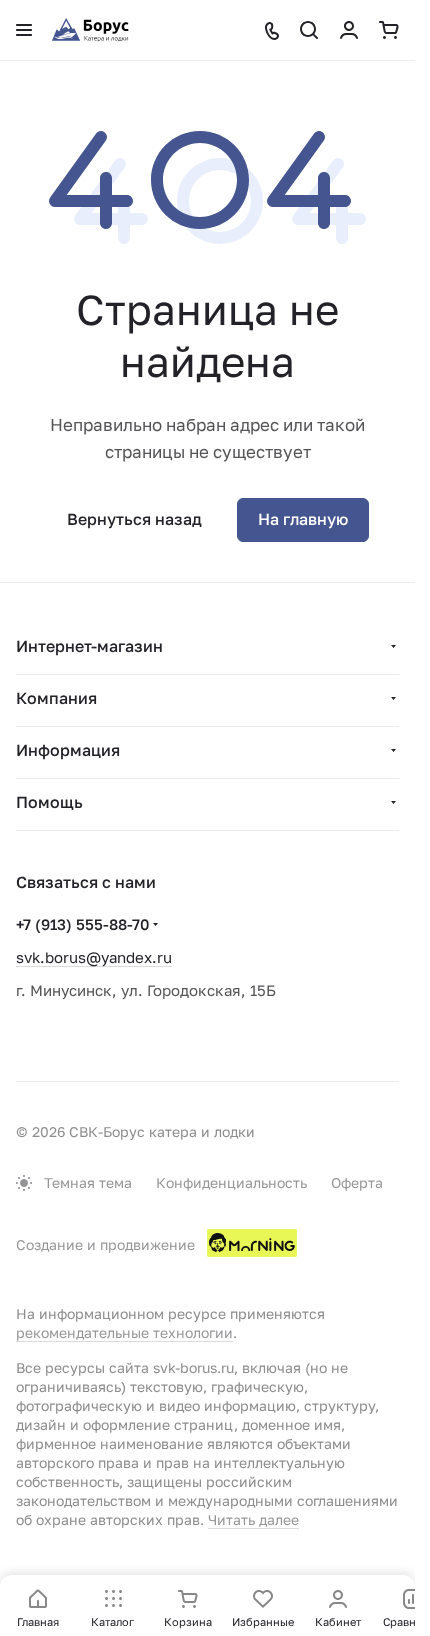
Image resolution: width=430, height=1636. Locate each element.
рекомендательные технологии (124, 1332)
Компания (56, 698)
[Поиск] (309, 30)
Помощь (49, 802)
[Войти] (349, 30)
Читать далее (253, 1519)
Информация (68, 750)
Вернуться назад (134, 519)
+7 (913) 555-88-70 (82, 924)
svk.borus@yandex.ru (94, 957)
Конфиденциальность (231, 1182)
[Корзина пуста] (389, 30)
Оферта (357, 1182)
